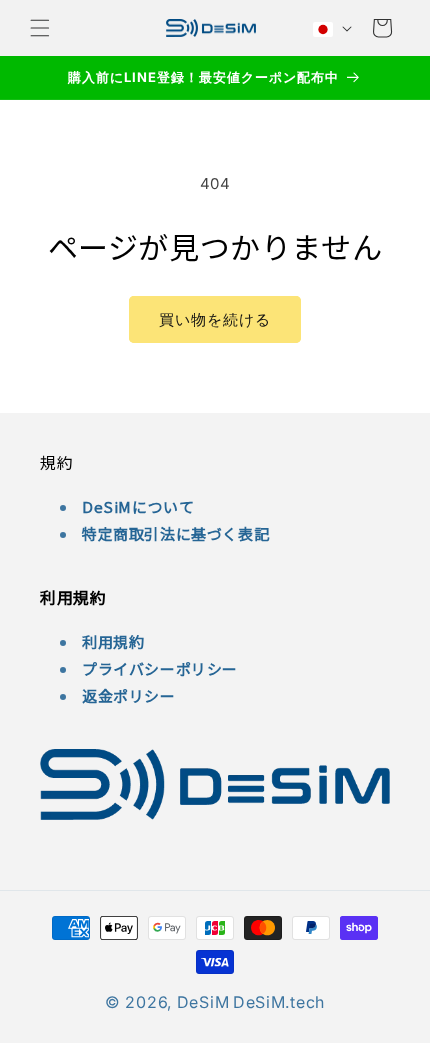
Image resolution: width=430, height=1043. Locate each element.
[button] (40, 28)
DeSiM (203, 1002)
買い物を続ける (215, 319)
